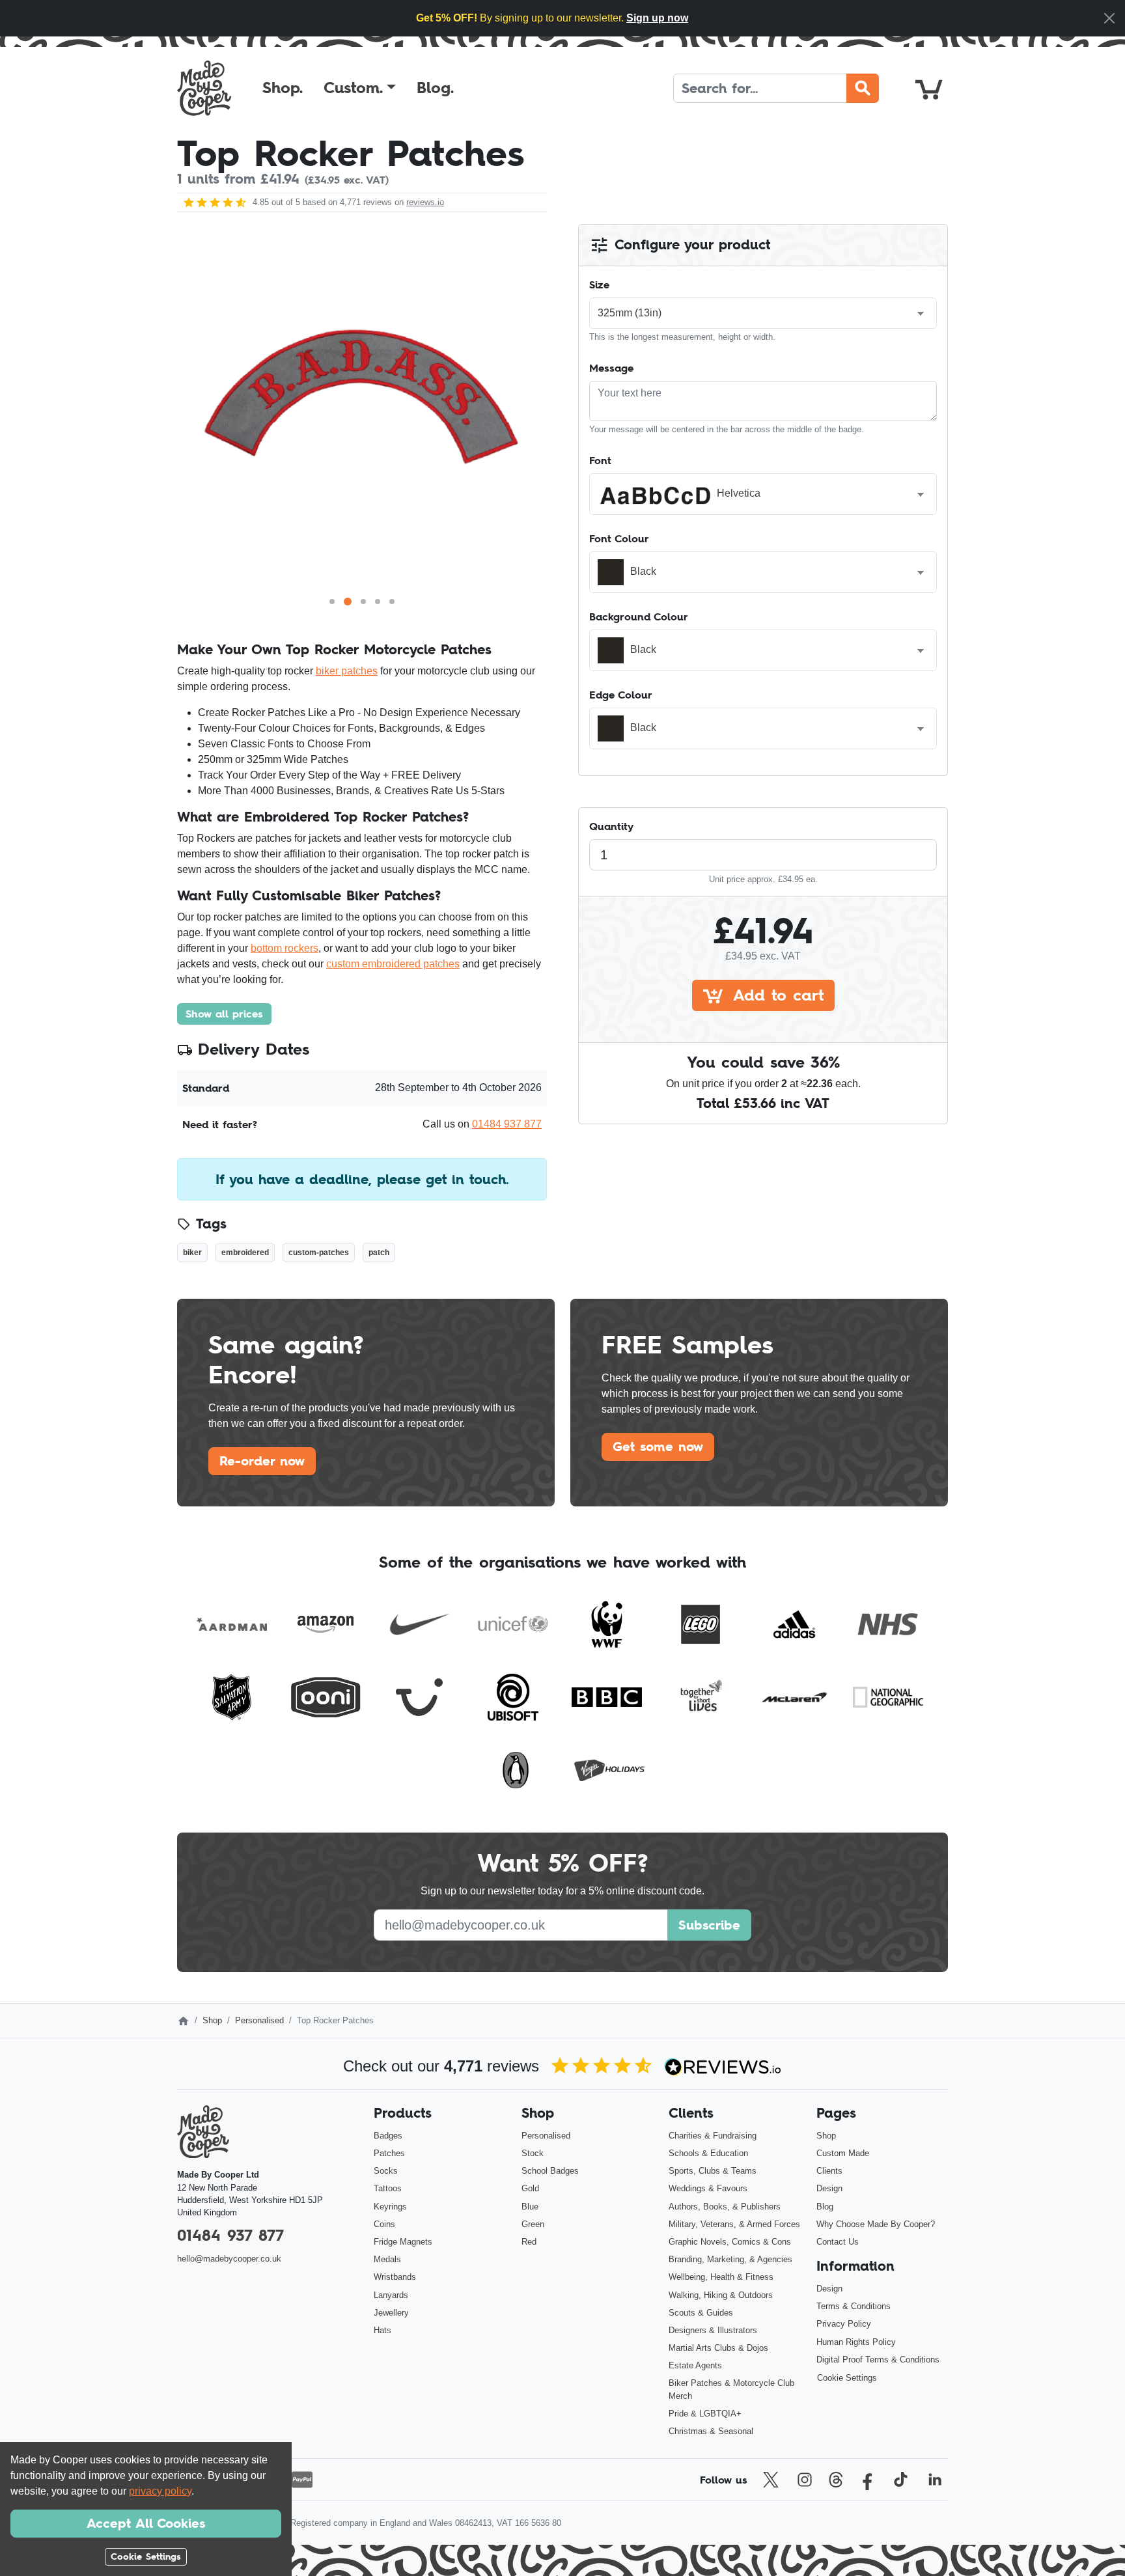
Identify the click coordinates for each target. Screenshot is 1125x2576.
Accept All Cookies (146, 2523)
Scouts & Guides (701, 2313)
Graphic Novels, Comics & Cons (730, 2242)
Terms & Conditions (854, 2306)
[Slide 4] (378, 602)
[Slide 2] (348, 602)
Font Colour (619, 538)
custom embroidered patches (393, 964)
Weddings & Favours (708, 2188)
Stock (533, 2153)
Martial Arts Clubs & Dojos (718, 2348)
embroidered (245, 1253)
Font (600, 460)
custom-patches (319, 1253)
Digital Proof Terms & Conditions (878, 2360)
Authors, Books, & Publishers (725, 2207)
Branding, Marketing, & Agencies (730, 2259)
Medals (387, 2259)
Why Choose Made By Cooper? (876, 2224)
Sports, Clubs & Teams (713, 2171)
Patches (389, 2153)
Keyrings (390, 2207)
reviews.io (425, 202)
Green (533, 2224)
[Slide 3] (363, 602)
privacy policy (160, 2491)
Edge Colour (621, 695)
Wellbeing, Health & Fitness (721, 2277)
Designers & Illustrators (713, 2330)
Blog (825, 2207)
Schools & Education (708, 2153)
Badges (388, 2136)
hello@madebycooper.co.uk (229, 2259)
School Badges (550, 2171)
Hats (382, 2330)
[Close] (1109, 18)
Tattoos (388, 2188)
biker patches (347, 671)
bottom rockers (285, 948)
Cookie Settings (847, 2378)
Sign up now (657, 18)
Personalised (259, 2020)
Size (599, 284)
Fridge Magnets (403, 2242)
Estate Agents (695, 2365)
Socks (386, 2171)
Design (829, 2188)
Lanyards (391, 2295)
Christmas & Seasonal (711, 2431)
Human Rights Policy (856, 2342)
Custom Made (843, 2153)
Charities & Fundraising (713, 2136)
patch (379, 1253)
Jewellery (391, 2313)
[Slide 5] (392, 602)
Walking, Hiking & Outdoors (721, 2295)
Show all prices (224, 1014)
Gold (530, 2188)
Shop (212, 2020)
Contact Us (838, 2242)
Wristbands (395, 2277)
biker (192, 1253)
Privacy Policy (844, 2324)
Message (611, 368)
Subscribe (709, 1925)
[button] (360, 88)
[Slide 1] (332, 602)
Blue (530, 2207)
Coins (384, 2224)
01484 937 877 (507, 1124)
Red (529, 2242)
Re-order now (262, 1461)
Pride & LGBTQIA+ (705, 2414)
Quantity (611, 826)
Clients (829, 2171)
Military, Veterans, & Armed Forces (734, 2224)
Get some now (658, 1447)
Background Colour (639, 616)
